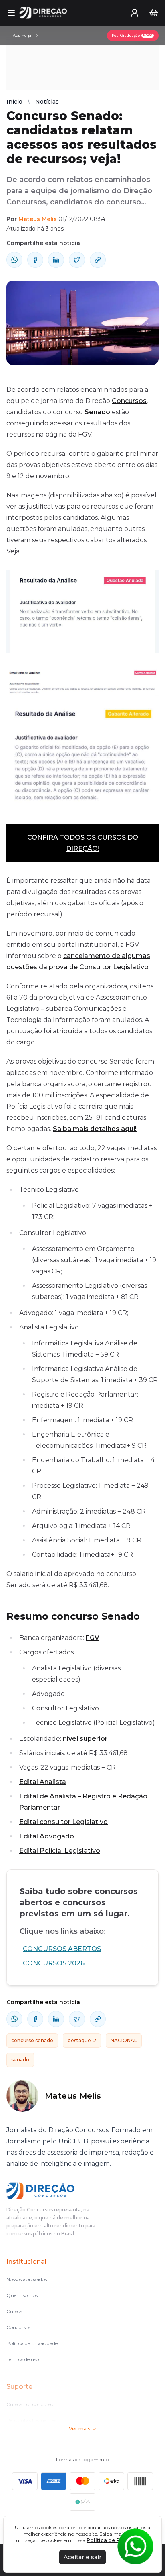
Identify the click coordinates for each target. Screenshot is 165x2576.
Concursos (129, 401)
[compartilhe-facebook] (35, 260)
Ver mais (79, 2429)
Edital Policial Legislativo (60, 1851)
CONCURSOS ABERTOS (62, 1949)
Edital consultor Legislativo (63, 1822)
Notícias (47, 102)
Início (14, 102)
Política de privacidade (32, 2343)
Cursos (14, 2311)
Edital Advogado (47, 1836)
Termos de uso (23, 2359)
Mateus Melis (38, 219)
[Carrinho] (154, 13)
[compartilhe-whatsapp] (14, 260)
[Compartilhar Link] (98, 260)
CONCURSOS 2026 (54, 1963)
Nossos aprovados (27, 2279)
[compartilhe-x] (77, 260)
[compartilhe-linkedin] (56, 260)
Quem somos (22, 2295)
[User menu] (135, 13)
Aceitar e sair (82, 2557)
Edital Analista (43, 1782)
